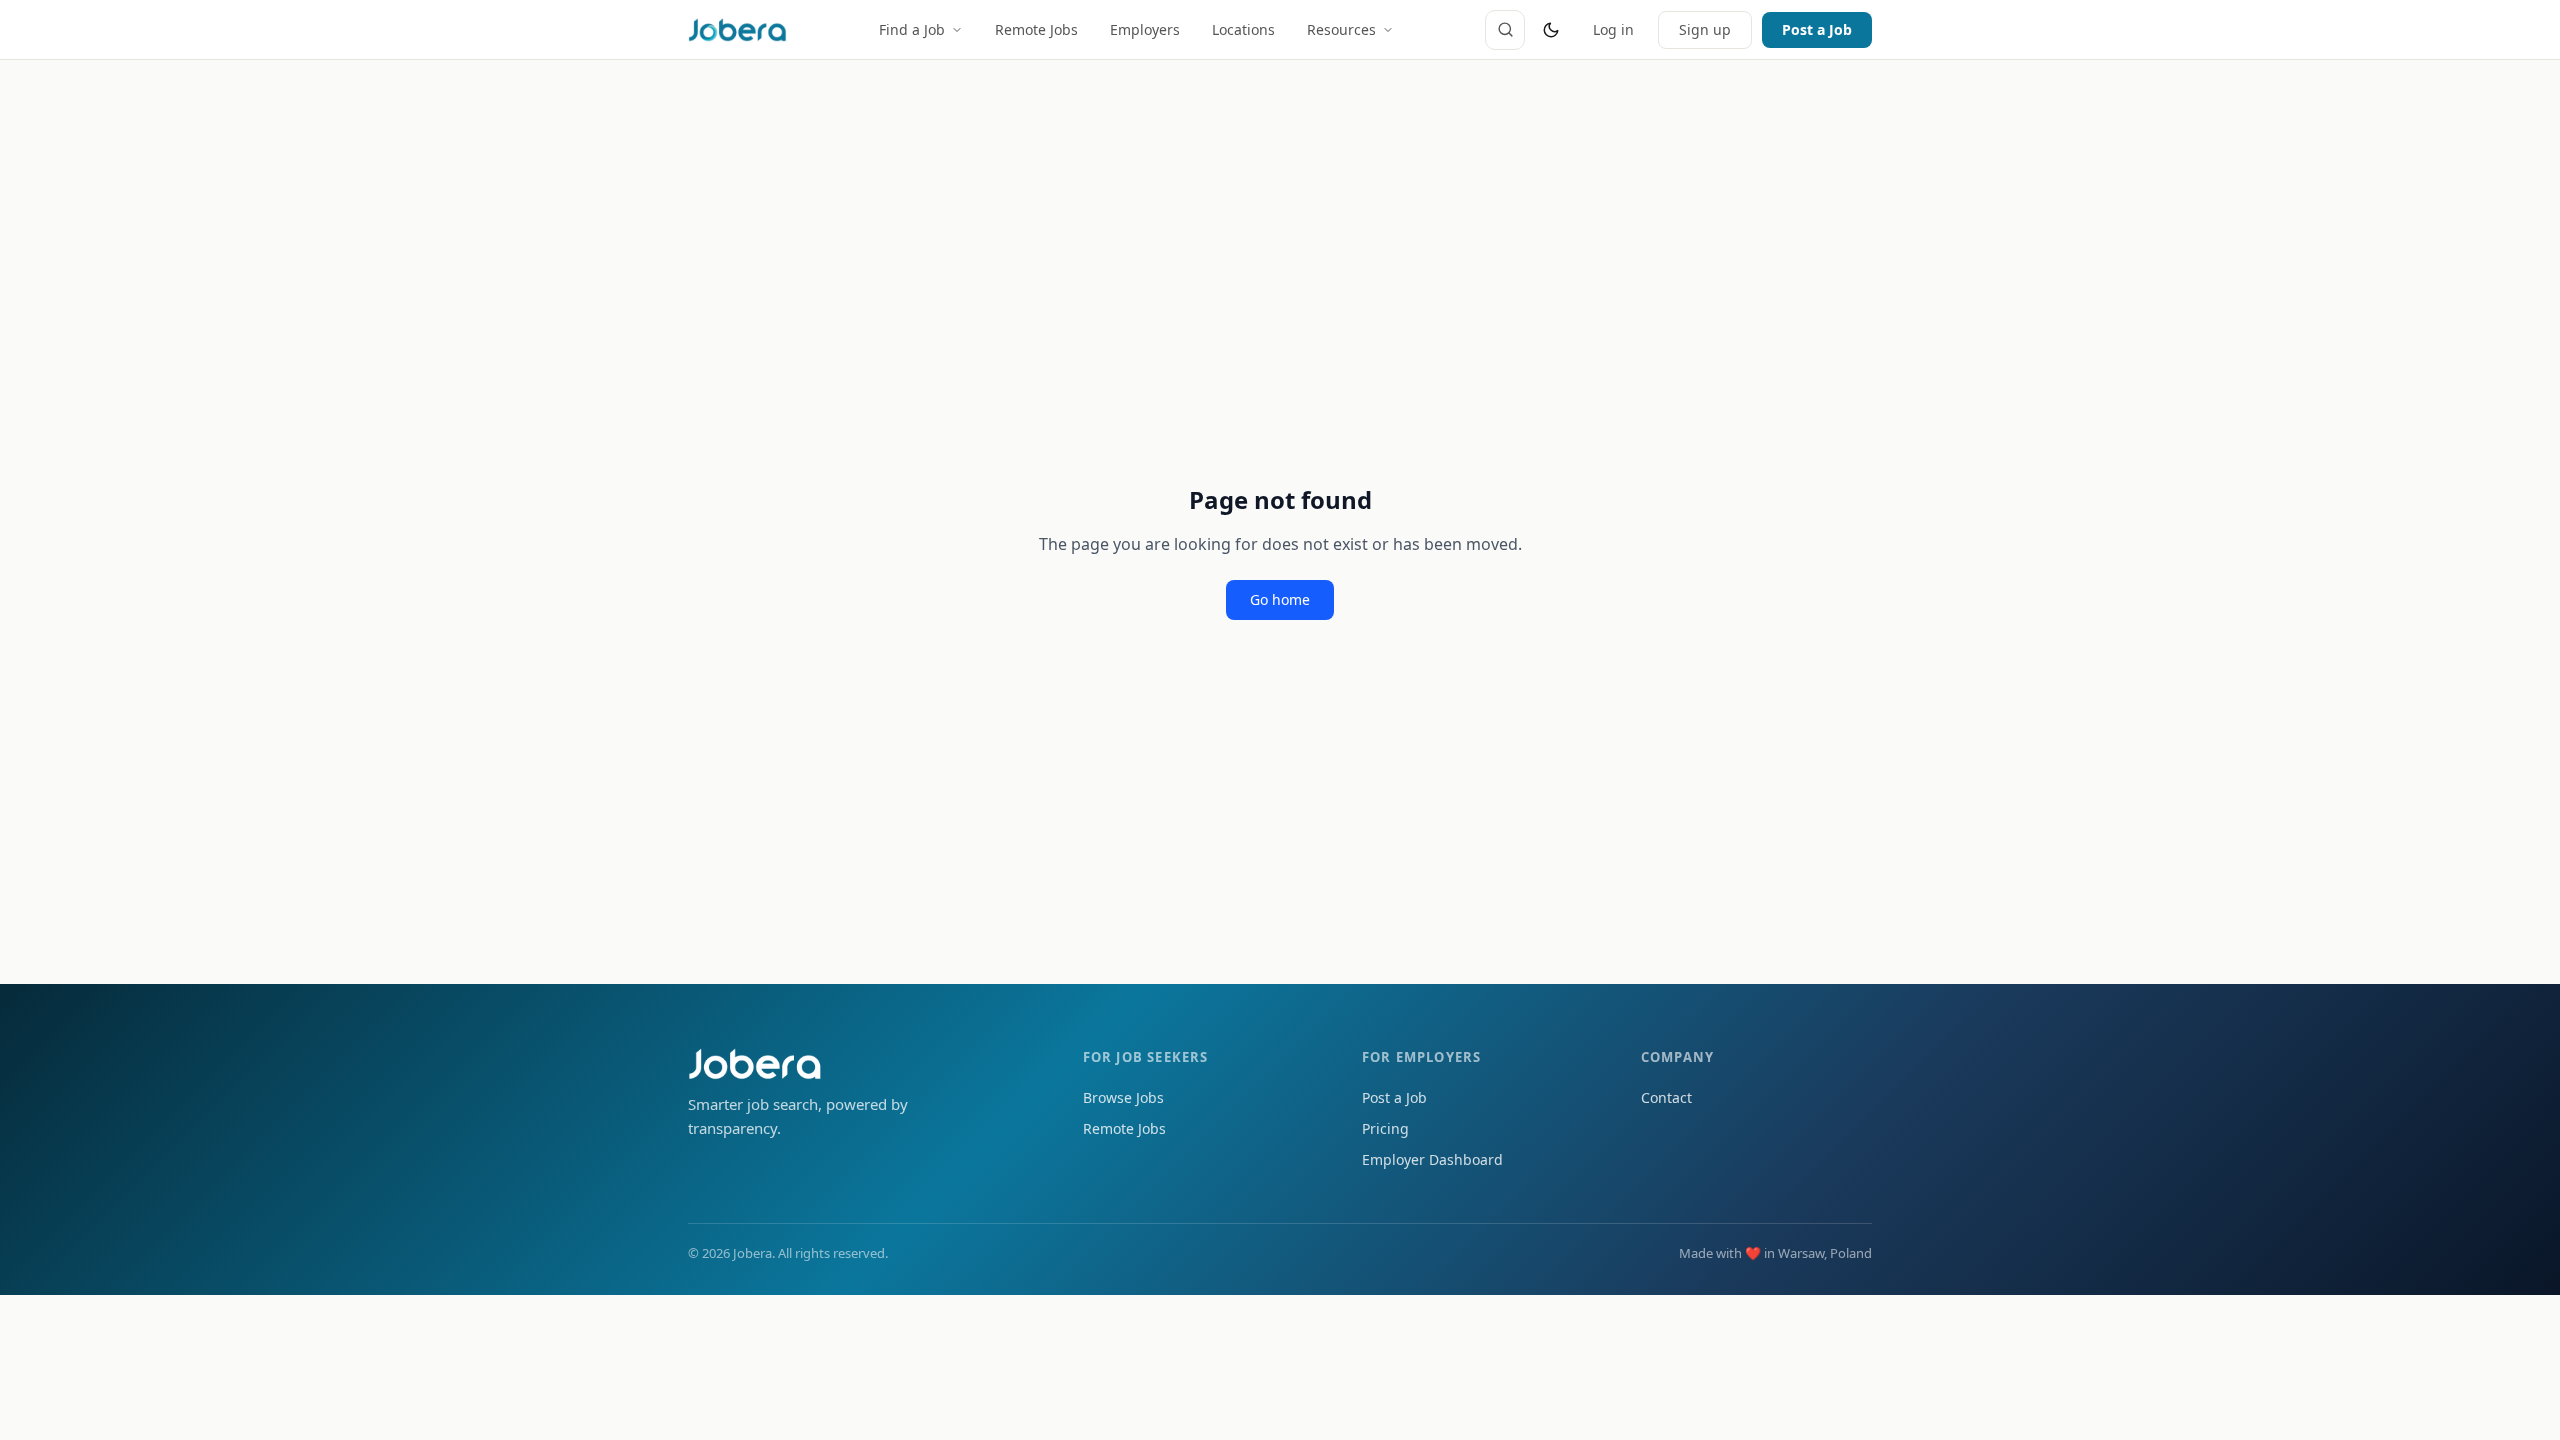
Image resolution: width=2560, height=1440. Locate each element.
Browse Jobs (1123, 1097)
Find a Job (912, 29)
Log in (1613, 29)
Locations (1243, 29)
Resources (1341, 29)
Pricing (1385, 1128)
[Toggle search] (1505, 30)
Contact (1666, 1097)
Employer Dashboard (1432, 1159)
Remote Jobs (1036, 29)
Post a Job (1817, 29)
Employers (1145, 29)
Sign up (1705, 29)
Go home (1280, 599)
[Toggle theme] (1551, 30)
